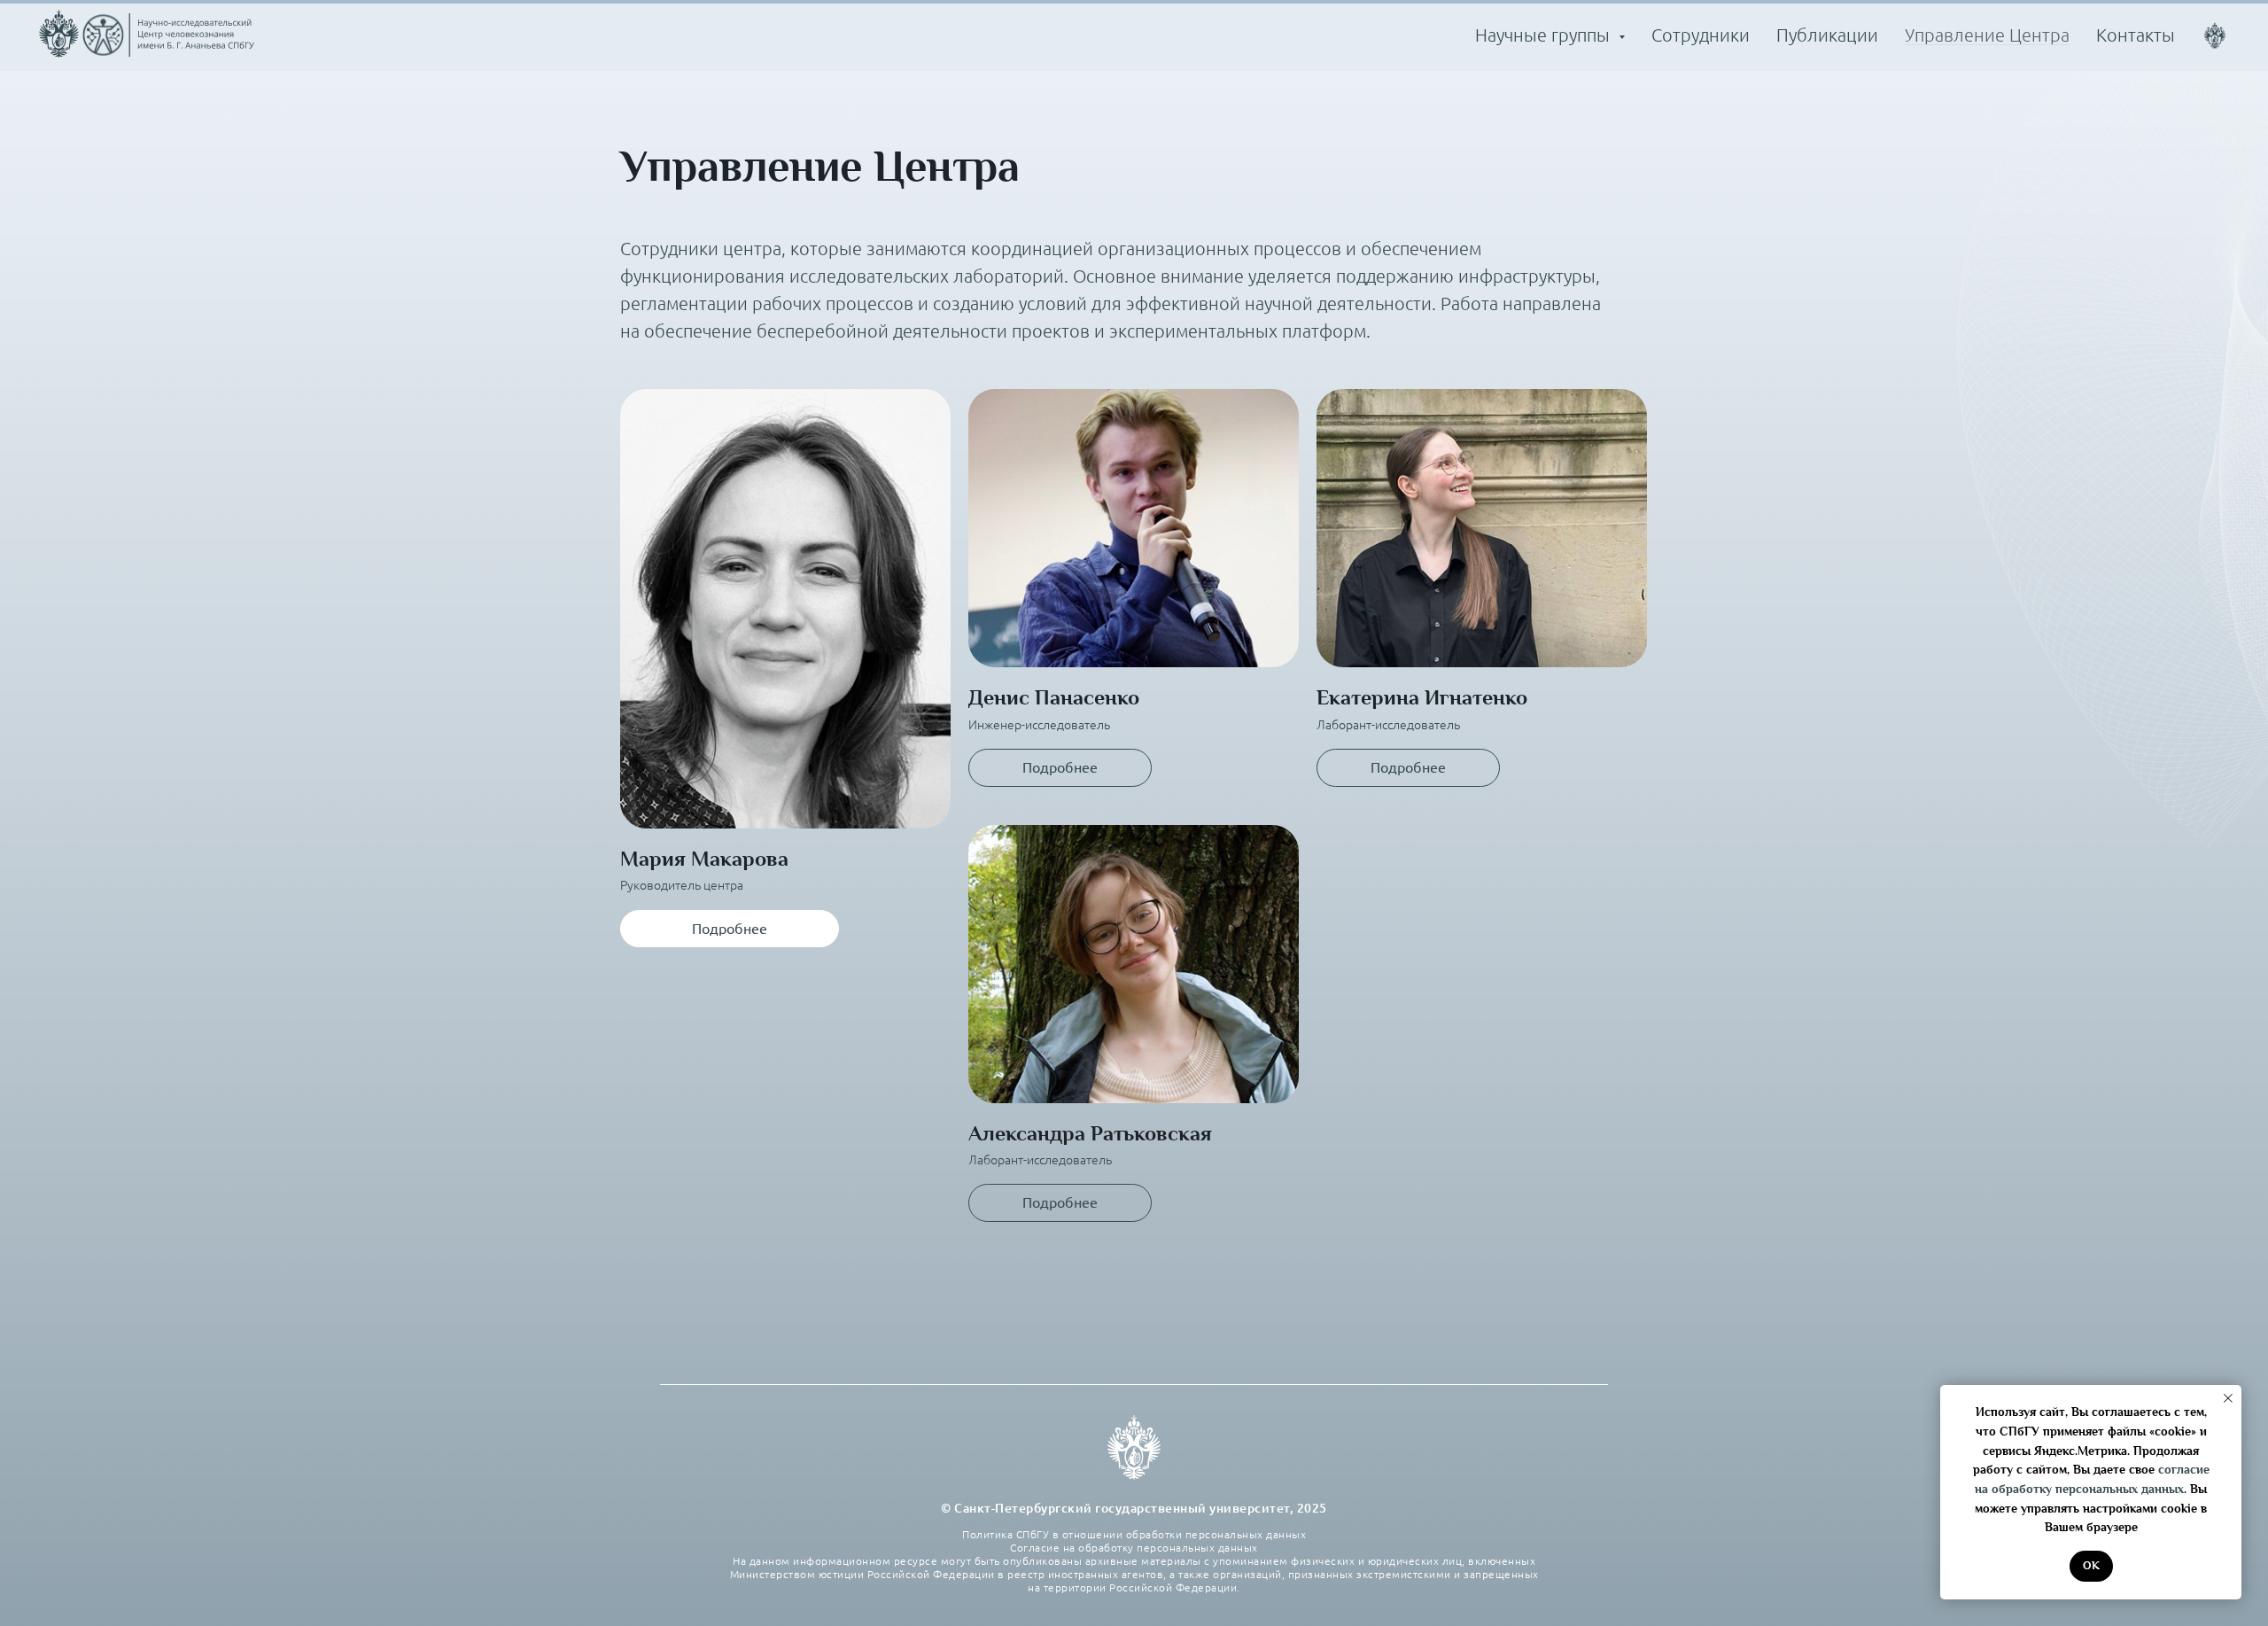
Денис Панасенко (1054, 697)
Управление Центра (1987, 35)
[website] (2215, 35)
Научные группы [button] (1545, 35)
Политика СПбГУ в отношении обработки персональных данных (1134, 1534)
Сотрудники (1701, 35)
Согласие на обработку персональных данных (1134, 1548)
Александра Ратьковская (1090, 1133)
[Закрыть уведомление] (2228, 1398)
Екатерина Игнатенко (1422, 697)
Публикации (1827, 35)
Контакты (2136, 35)
